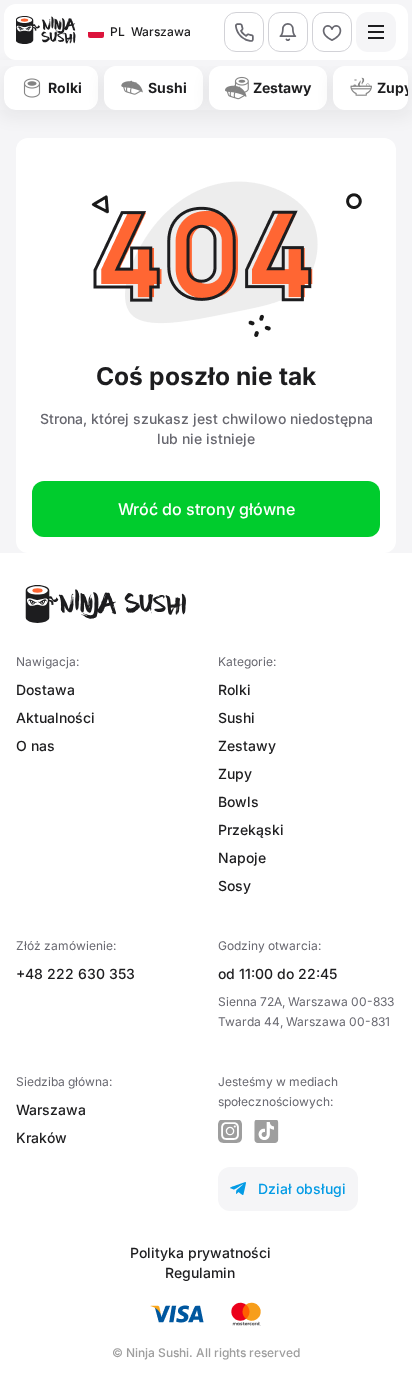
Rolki (234, 689)
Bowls (238, 801)
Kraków (41, 1137)
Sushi (236, 717)
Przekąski (251, 829)
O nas (35, 745)
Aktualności (55, 717)
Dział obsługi (288, 1188)
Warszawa (51, 1109)
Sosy (234, 885)
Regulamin (200, 1272)
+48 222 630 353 (75, 973)
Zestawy (247, 745)
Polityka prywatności (200, 1252)
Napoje (242, 857)
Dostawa (45, 689)
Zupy (235, 773)
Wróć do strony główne (206, 509)
